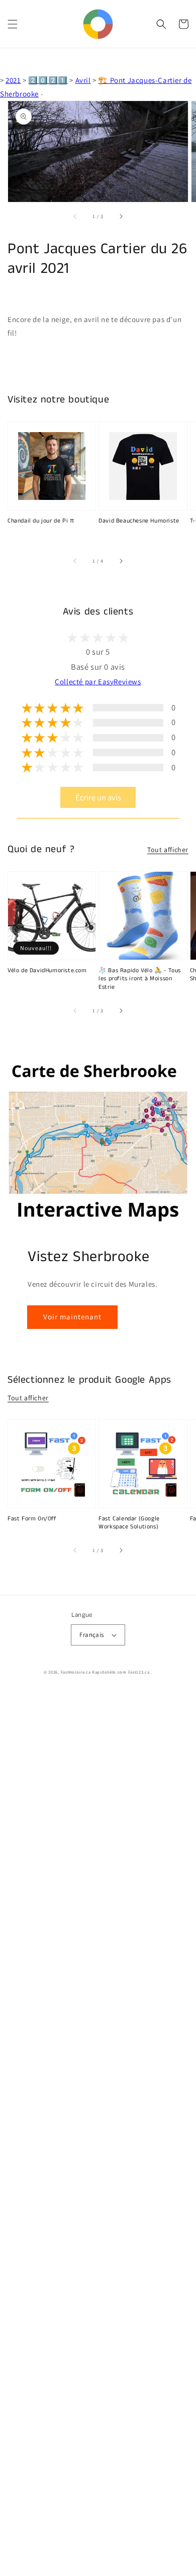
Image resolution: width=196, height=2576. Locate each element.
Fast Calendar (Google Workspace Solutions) (129, 1523)
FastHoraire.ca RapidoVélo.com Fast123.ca (105, 1672)
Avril (83, 80)
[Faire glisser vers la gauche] (75, 216)
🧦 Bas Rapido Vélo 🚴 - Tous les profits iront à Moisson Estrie (140, 979)
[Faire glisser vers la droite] (121, 216)
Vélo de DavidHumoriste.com (47, 971)
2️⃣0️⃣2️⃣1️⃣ (48, 80)
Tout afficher (168, 850)
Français (91, 1635)
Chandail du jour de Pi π (41, 521)
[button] (13, 24)
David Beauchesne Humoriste (139, 521)
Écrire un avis (98, 797)
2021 (13, 80)
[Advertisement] (98, 2134)
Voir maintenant (72, 1317)
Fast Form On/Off (32, 1519)
